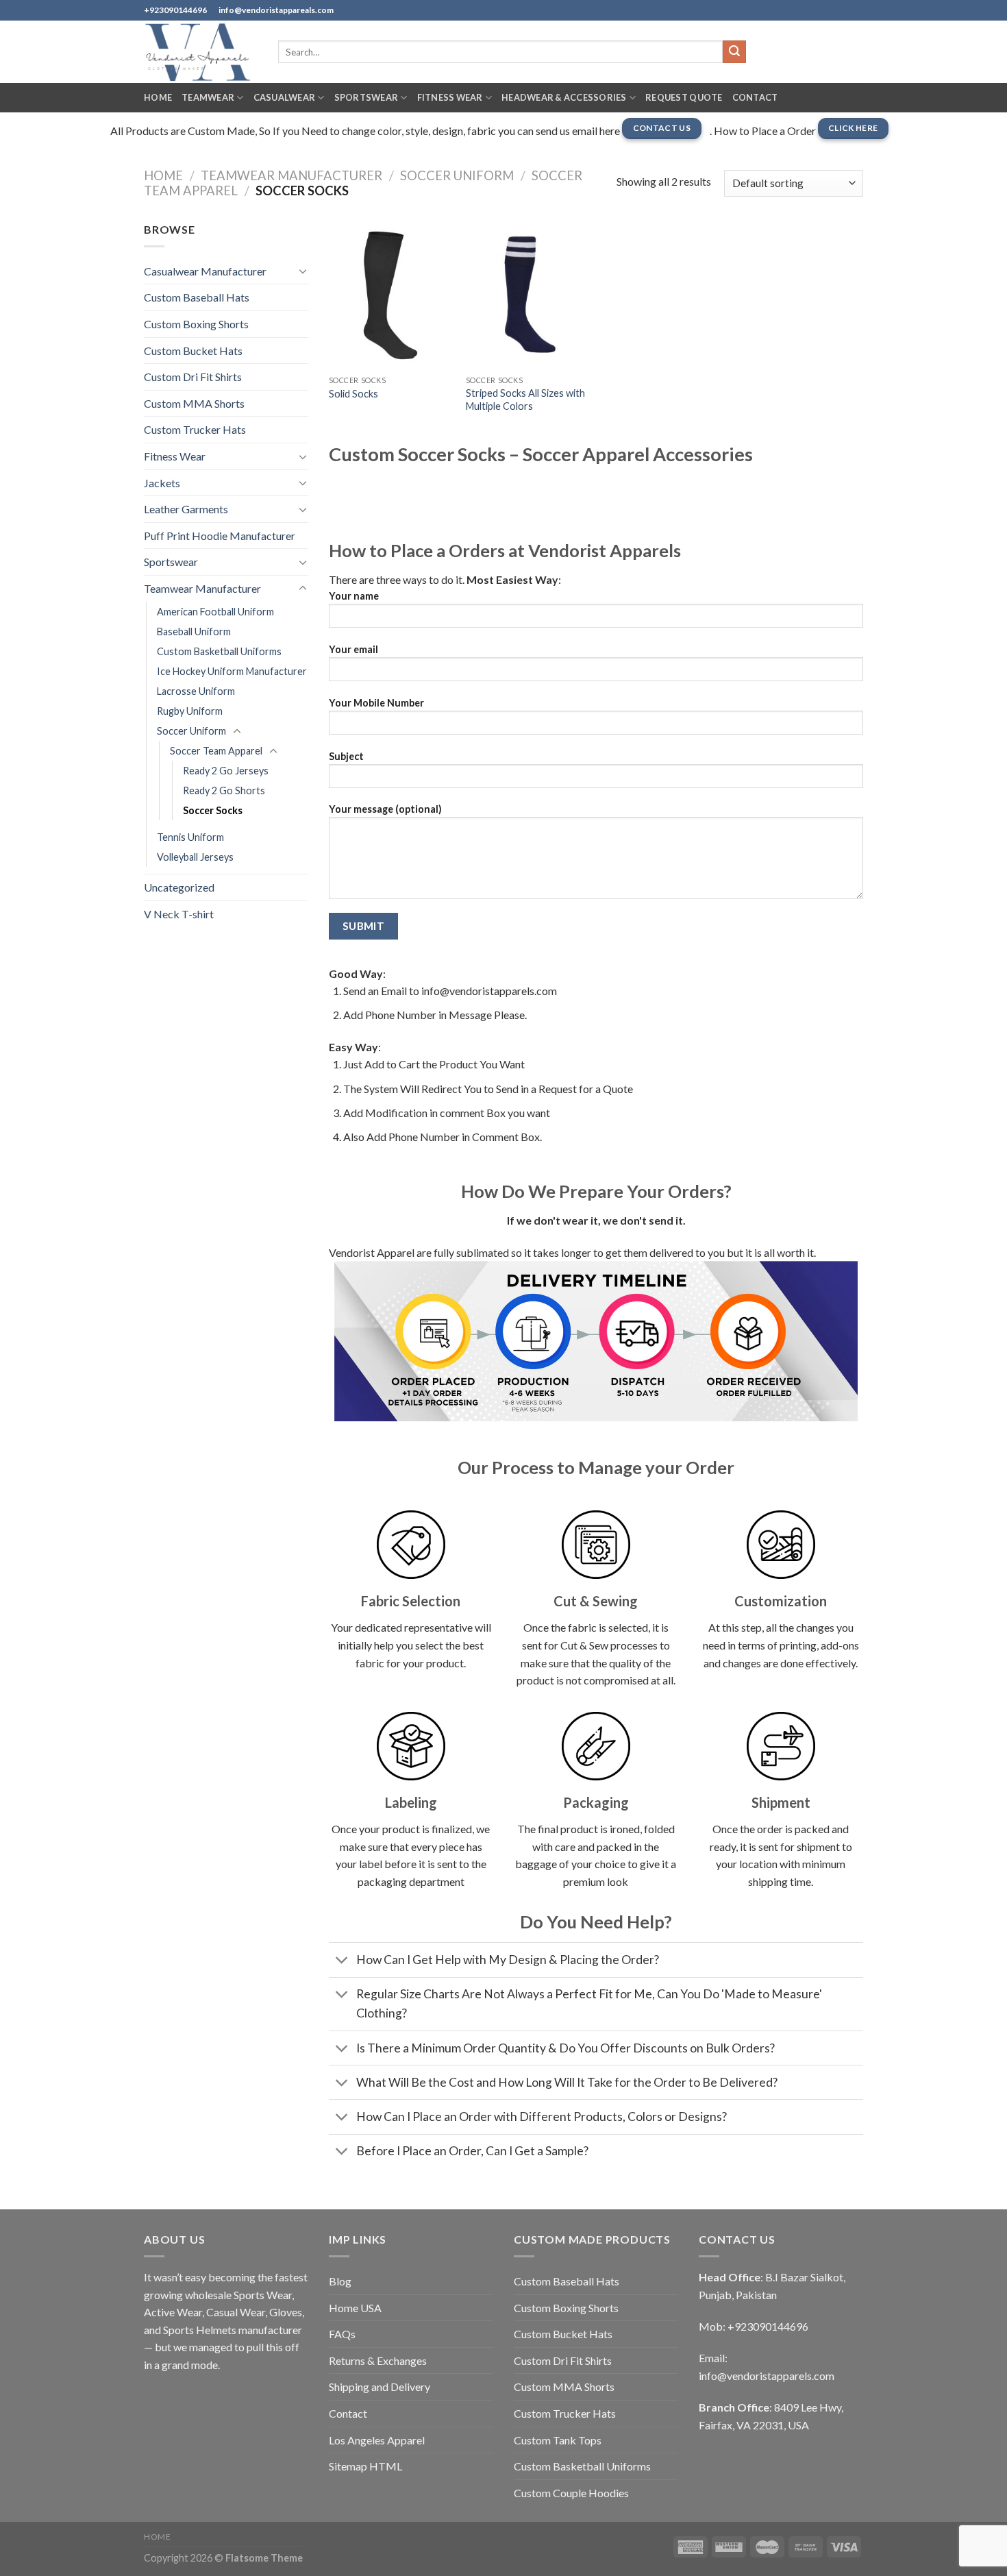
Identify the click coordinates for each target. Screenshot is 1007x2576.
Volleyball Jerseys (195, 857)
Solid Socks (353, 394)
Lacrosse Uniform (196, 691)
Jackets (162, 483)
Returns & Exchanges (378, 2360)
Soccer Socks (213, 810)
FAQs (342, 2334)
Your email (353, 649)
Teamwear (208, 97)
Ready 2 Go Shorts (224, 790)
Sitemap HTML (365, 2466)
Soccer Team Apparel (216, 751)
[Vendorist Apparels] (201, 52)
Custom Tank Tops (558, 2440)
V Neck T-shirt (179, 914)
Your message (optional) (385, 809)
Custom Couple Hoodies (571, 2493)
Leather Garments (186, 509)
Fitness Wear (450, 97)
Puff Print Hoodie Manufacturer (220, 536)
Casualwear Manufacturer (205, 271)
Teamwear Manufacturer (291, 175)
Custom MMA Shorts (194, 403)
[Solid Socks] (390, 295)
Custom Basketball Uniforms (219, 651)
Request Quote (684, 97)
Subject (346, 756)
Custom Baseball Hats (197, 297)
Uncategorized (179, 887)
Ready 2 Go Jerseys (226, 771)
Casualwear (285, 97)
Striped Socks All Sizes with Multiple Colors (525, 400)
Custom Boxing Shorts (196, 324)
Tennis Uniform (190, 837)
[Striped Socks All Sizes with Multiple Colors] (527, 295)
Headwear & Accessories (564, 97)
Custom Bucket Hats (193, 351)
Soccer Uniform (457, 175)
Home (158, 97)
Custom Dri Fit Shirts (193, 377)
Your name (354, 596)
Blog (340, 2281)
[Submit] (734, 52)
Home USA (355, 2308)
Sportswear (366, 97)
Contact (755, 97)
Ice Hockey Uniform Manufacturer (232, 671)
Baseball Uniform (194, 631)
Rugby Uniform (190, 711)
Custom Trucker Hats (195, 429)
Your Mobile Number (376, 703)
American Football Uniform (215, 612)
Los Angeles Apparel (377, 2440)
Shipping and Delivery (380, 2387)
